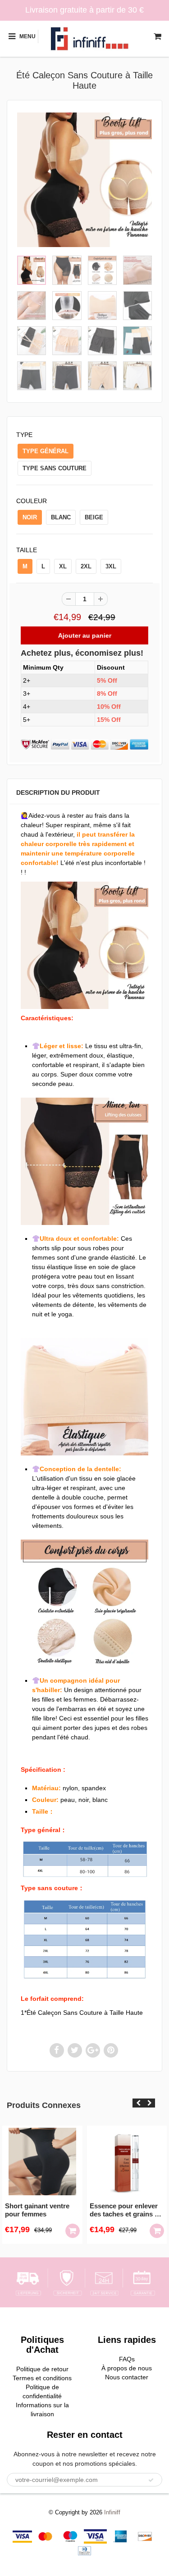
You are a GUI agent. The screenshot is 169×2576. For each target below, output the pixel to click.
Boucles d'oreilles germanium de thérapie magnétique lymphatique (127, 2210)
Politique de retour (42, 2369)
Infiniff (112, 2512)
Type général (46, 451)
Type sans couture (55, 468)
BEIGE (94, 517)
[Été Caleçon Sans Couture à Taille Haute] (84, 180)
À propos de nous (127, 2368)
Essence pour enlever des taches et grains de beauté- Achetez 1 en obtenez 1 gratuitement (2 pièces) (43, 2210)
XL (63, 566)
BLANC (61, 517)
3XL (111, 566)
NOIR (30, 517)
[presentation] (138, 2103)
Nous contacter (127, 2377)
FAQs (127, 2359)
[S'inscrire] (151, 2480)
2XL (86, 566)
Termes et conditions (42, 2378)
